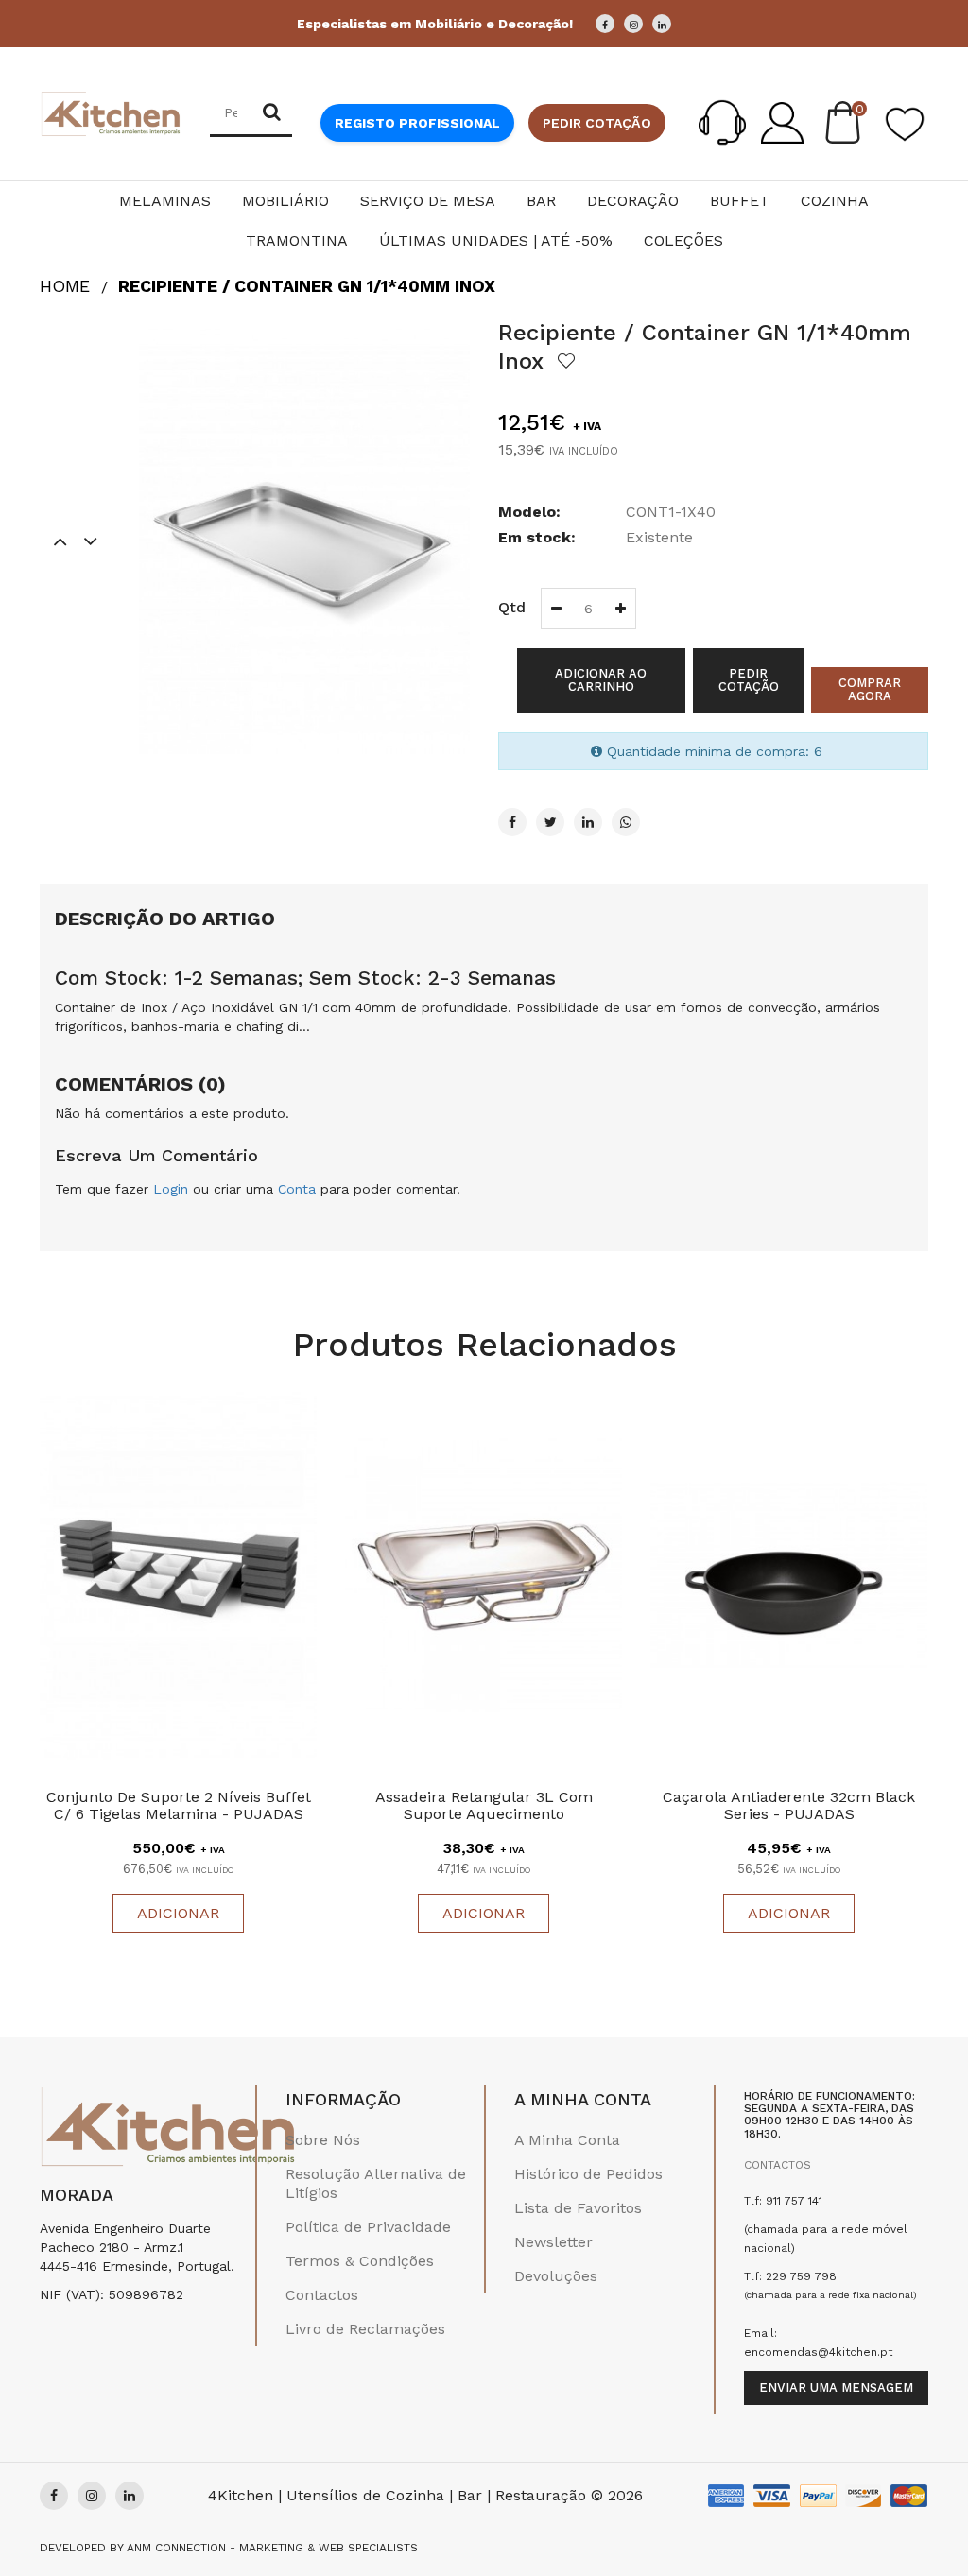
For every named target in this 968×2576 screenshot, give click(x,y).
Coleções (683, 240)
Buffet (740, 201)
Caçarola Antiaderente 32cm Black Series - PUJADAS (789, 1805)
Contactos (322, 2295)
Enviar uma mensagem (836, 2387)
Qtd (512, 607)
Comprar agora (870, 689)
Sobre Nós (323, 2140)
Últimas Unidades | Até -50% (496, 240)
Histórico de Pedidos (588, 2174)
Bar (541, 201)
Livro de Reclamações (365, 2329)
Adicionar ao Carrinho (601, 680)
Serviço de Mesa (428, 201)
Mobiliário (285, 201)
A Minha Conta (567, 2140)
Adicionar (178, 1913)
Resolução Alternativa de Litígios (376, 2183)
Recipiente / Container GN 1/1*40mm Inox (307, 286)
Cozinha (835, 201)
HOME (65, 286)
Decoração (633, 201)
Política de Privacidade (368, 2227)
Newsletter (553, 2242)
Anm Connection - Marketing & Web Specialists (272, 2548)
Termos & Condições (360, 2261)
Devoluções (556, 2276)
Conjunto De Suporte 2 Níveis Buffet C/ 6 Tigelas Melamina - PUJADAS (179, 1805)
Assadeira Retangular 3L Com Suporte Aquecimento (484, 1805)
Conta (297, 1189)
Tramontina (297, 240)
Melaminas (165, 201)
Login (171, 1189)
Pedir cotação (597, 123)
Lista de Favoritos (578, 2208)
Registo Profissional (417, 123)
